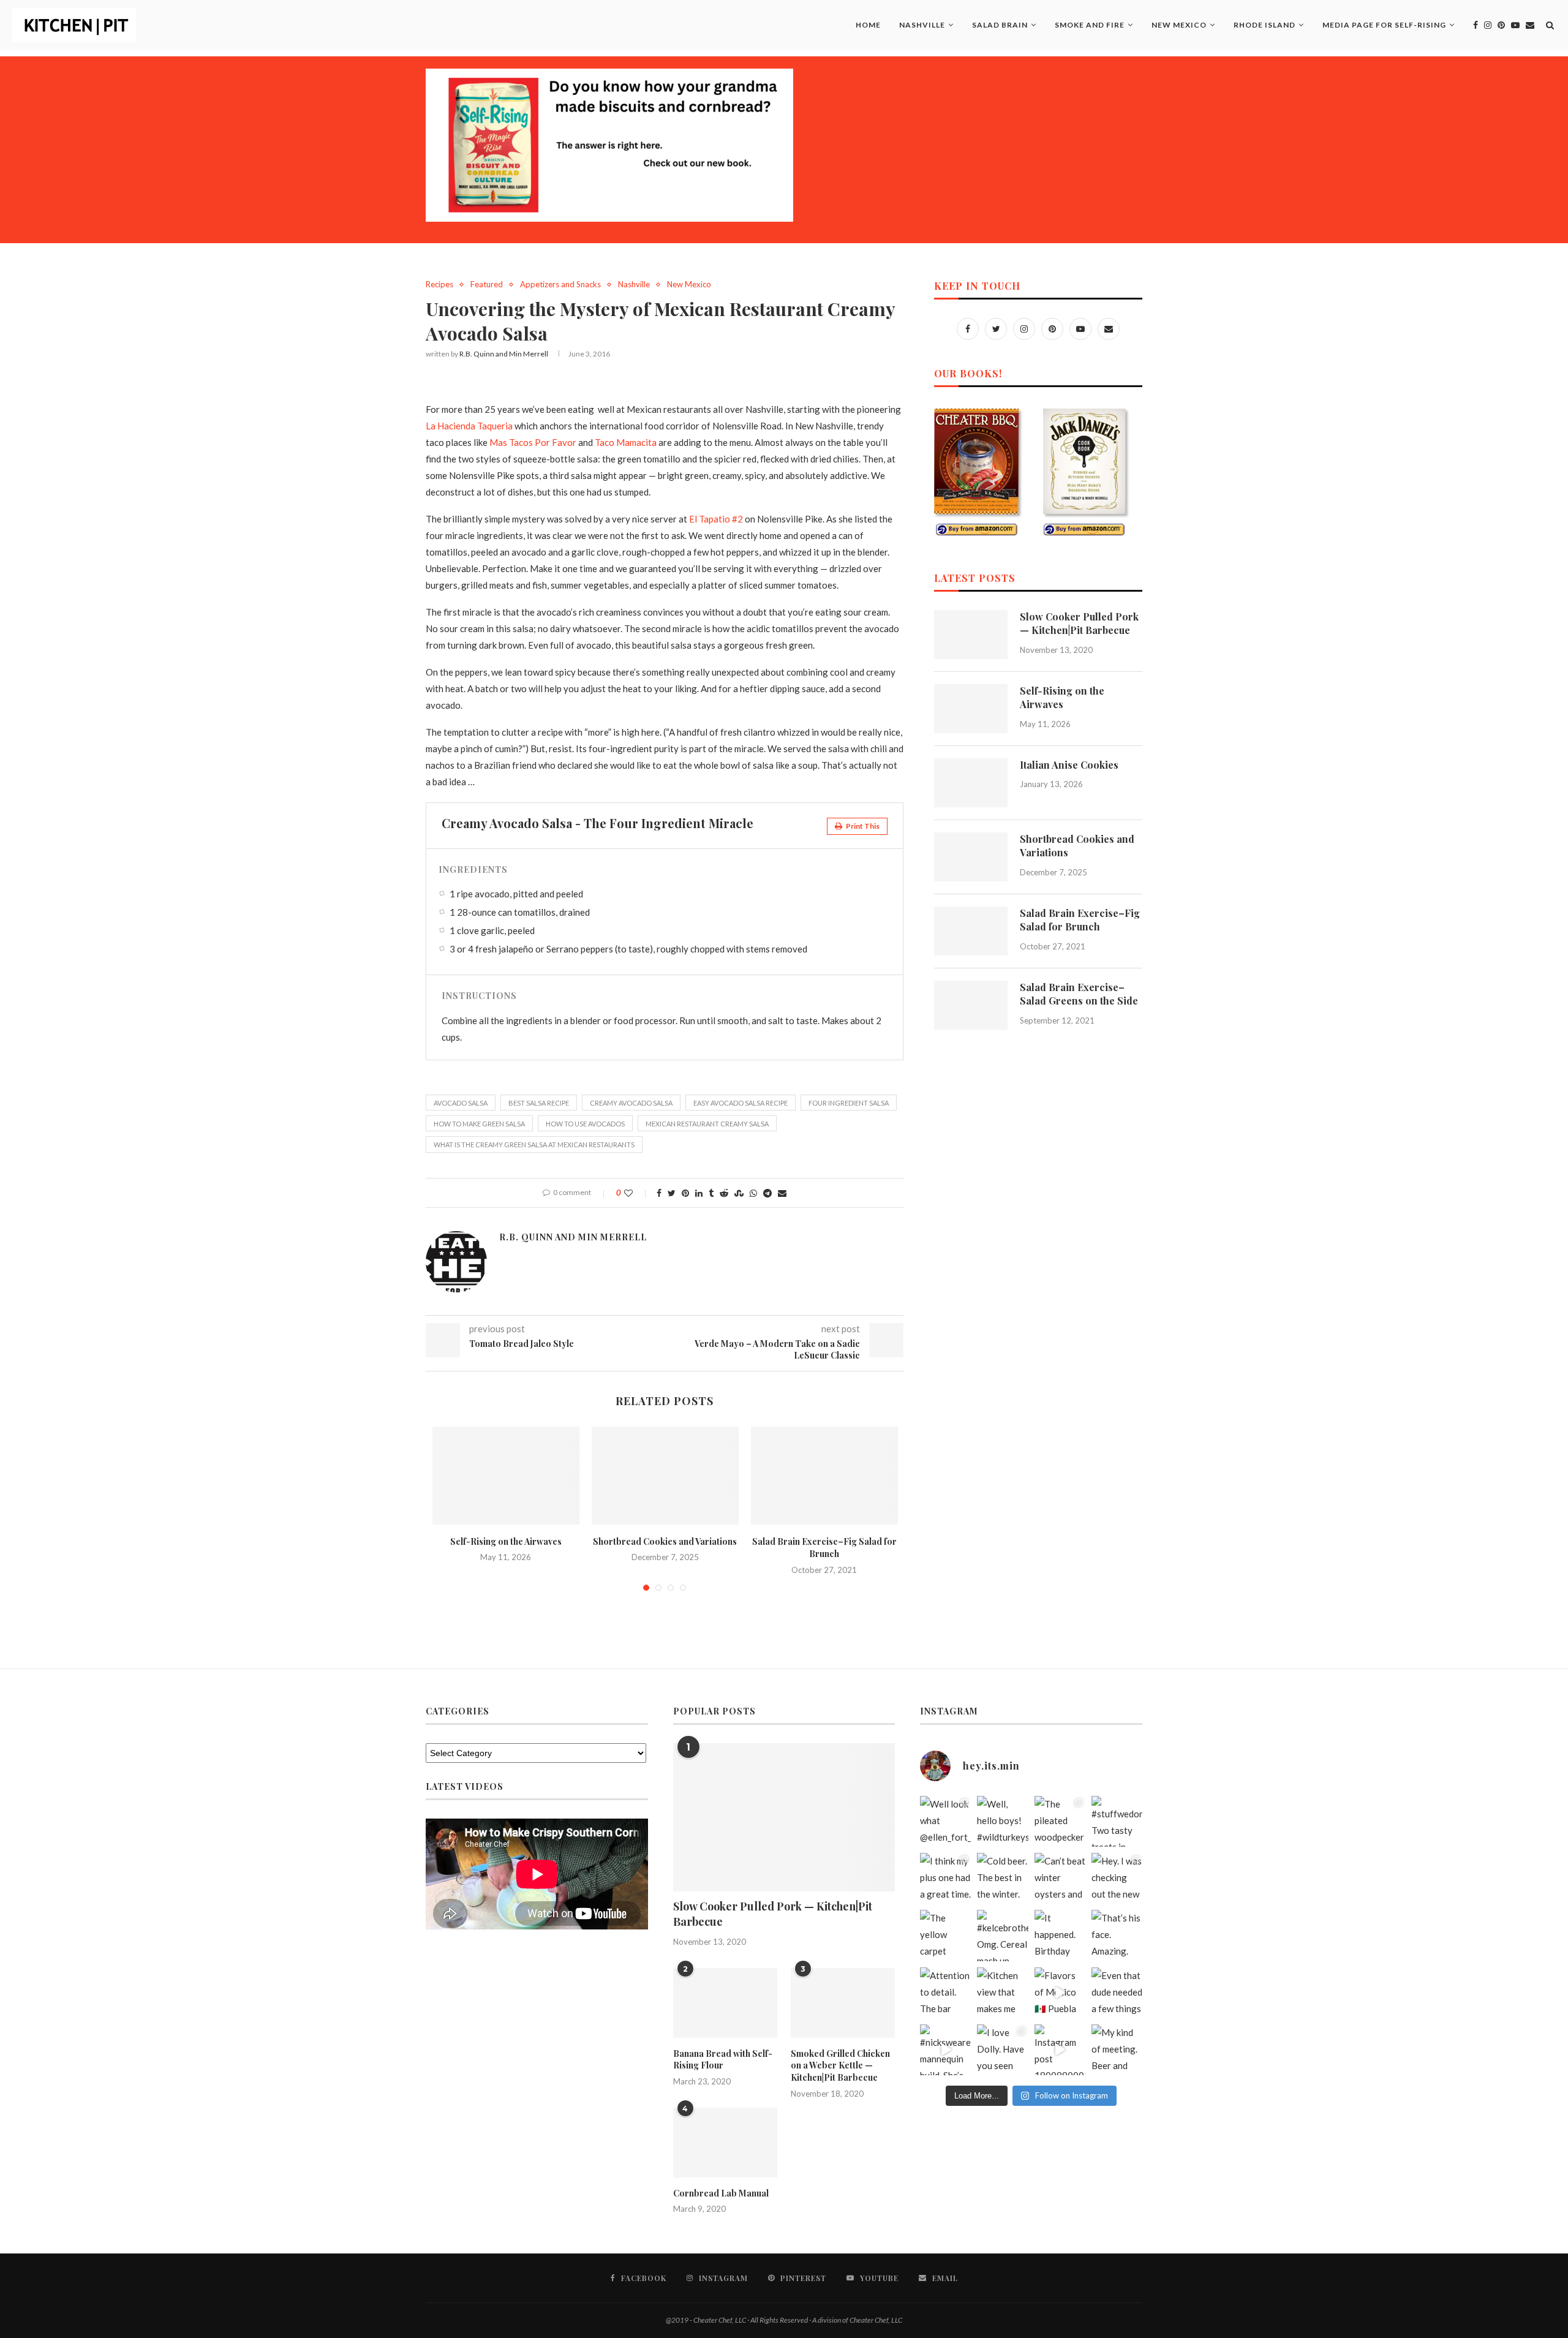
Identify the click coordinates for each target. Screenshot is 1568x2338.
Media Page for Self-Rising (1384, 25)
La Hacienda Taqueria (469, 426)
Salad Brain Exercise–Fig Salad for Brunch (824, 1548)
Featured (487, 285)
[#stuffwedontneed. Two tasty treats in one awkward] (1117, 1821)
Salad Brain (1000, 25)
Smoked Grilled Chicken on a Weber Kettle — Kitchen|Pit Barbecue (840, 2065)
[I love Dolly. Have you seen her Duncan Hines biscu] (1002, 2050)
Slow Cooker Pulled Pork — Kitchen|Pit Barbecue (1079, 623)
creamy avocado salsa (631, 1103)
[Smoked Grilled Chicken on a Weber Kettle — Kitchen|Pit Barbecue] (843, 2003)
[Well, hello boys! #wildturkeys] (1002, 1821)
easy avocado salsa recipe (741, 1103)
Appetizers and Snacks (560, 285)
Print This (862, 826)
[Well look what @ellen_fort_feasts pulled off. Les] (945, 1821)
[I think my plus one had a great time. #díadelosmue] (945, 1878)
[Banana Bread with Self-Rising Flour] (725, 2003)
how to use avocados (585, 1124)
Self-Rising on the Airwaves (506, 1541)
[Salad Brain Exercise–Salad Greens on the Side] (971, 1005)
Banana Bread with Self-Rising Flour (723, 2060)
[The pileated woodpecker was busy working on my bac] (1060, 1821)
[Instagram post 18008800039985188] (1060, 2050)
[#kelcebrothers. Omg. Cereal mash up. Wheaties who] (1002, 1935)
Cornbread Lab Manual (721, 2193)
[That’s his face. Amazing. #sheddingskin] (1117, 1935)
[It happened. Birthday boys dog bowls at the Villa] (1060, 1935)
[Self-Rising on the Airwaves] (506, 1476)
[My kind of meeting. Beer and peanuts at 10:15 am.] (1117, 2050)
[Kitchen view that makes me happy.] (1002, 1993)
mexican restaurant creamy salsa (707, 1124)
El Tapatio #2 (716, 519)
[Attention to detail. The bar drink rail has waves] (945, 1993)
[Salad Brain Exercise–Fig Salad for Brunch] (824, 1476)
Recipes (439, 285)
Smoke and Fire (1090, 25)
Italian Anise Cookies (1069, 765)
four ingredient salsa (849, 1103)
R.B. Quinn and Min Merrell (504, 354)
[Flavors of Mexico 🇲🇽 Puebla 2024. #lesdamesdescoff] (1060, 1993)
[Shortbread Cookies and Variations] (665, 1476)
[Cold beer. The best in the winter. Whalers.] (1002, 1878)
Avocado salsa (461, 1103)
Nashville (922, 25)
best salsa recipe (539, 1103)
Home (868, 25)
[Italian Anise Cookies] (971, 783)
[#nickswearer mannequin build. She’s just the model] (945, 2050)
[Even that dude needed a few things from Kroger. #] (1117, 1993)
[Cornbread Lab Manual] (725, 2143)
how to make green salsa (479, 1124)
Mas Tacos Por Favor (533, 442)
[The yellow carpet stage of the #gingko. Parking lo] (945, 1935)
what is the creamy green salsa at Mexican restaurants (534, 1144)
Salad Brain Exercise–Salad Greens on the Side (1079, 994)
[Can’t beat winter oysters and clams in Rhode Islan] (1060, 1878)
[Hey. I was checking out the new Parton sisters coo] (1117, 1878)
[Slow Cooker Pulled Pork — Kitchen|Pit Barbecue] (971, 635)
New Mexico (1179, 25)
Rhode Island (1265, 25)
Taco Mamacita (626, 442)
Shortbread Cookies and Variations (665, 1541)
